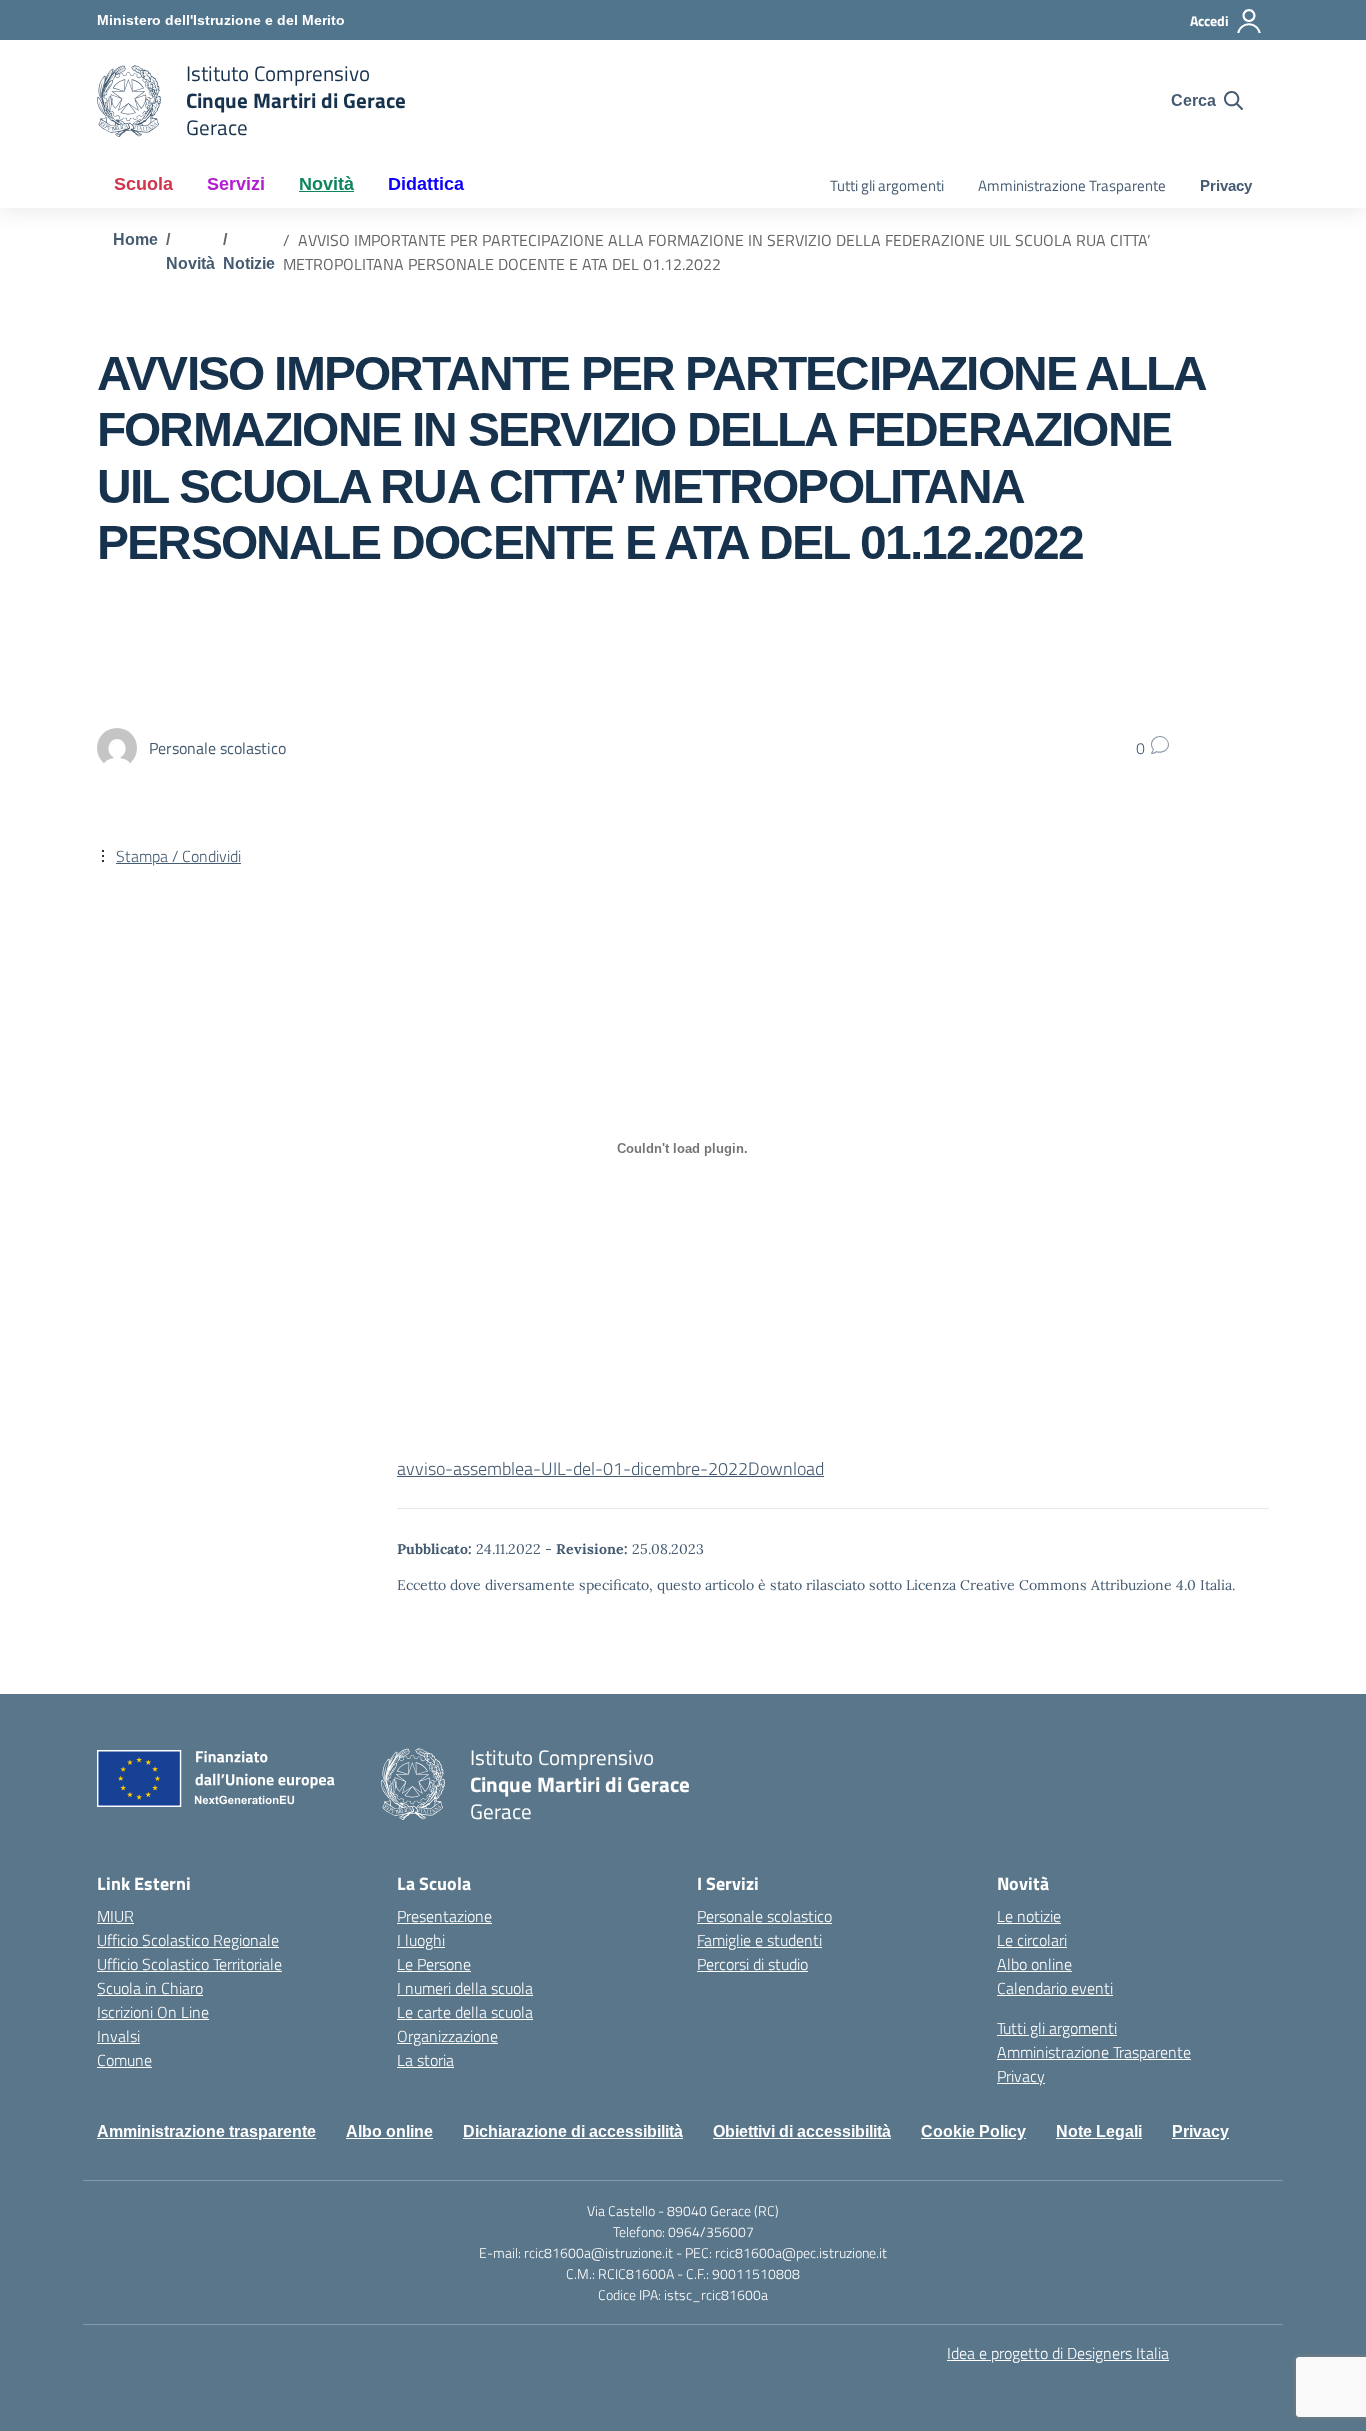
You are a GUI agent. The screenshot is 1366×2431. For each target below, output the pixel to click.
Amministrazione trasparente (206, 2131)
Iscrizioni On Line (153, 2012)
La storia (425, 2060)
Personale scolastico (764, 1916)
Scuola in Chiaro (150, 1988)
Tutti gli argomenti (887, 185)
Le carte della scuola (465, 2012)
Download (786, 1468)
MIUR (115, 1916)
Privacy (1226, 185)
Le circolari (1032, 1940)
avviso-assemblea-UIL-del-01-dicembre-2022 (572, 1468)
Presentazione (444, 1916)
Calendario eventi (1055, 1988)
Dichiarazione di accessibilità (573, 2131)
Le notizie (1029, 1916)
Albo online (1034, 1964)
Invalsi (118, 2036)
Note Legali (1099, 2131)
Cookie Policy (973, 2131)
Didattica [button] (426, 184)
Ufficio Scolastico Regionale (188, 1940)
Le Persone (434, 1964)
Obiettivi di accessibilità (802, 2131)
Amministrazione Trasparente (1072, 185)
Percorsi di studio (752, 1964)
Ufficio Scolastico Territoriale (189, 1964)
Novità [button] (326, 184)
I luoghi (421, 1940)
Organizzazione (447, 2036)
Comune (124, 2060)
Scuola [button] (143, 184)
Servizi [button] (236, 184)
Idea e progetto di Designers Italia (1058, 2353)
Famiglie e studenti (759, 1940)
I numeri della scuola (465, 1988)
